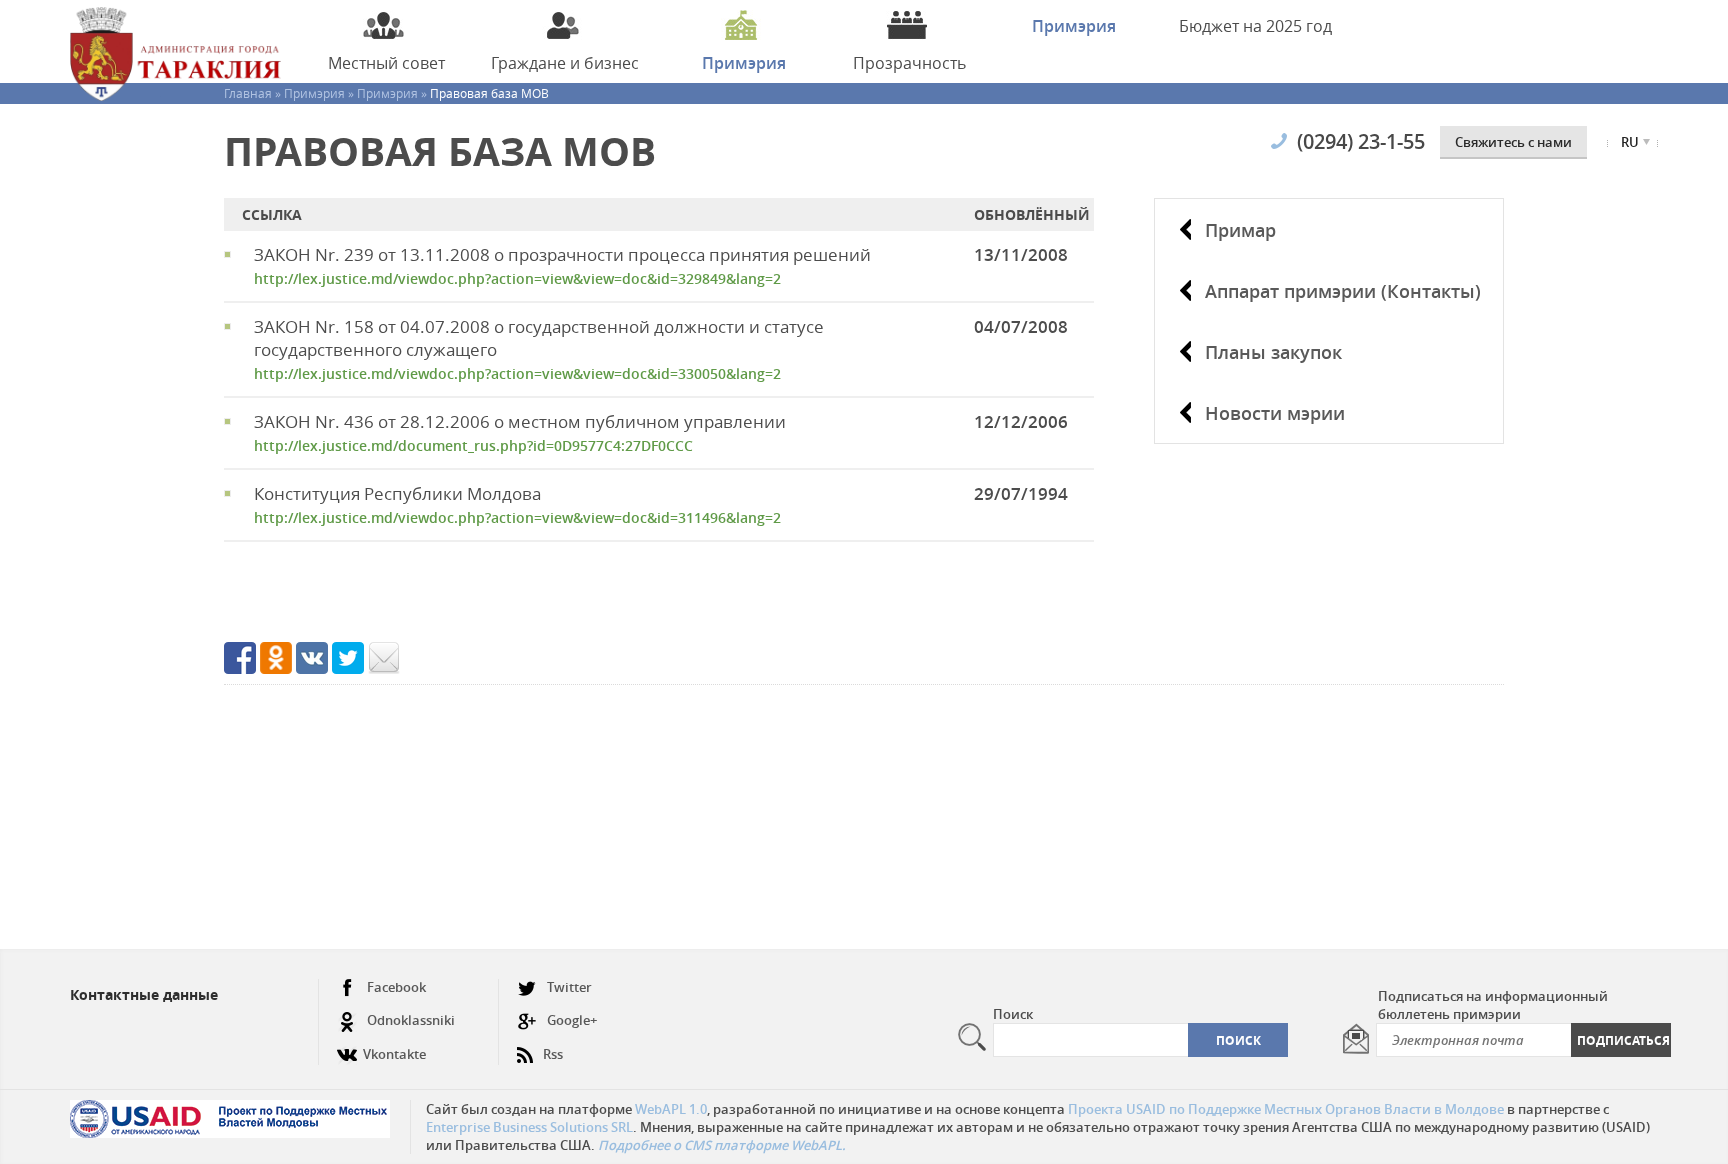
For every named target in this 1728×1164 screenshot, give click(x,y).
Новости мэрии (1275, 413)
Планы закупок (1273, 352)
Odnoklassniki (411, 1020)
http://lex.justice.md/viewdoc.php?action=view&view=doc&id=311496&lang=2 (517, 517)
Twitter (569, 987)
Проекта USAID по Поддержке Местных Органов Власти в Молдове (1286, 1109)
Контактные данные (144, 994)
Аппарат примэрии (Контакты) (1343, 291)
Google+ (572, 1020)
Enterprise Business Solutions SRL (529, 1127)
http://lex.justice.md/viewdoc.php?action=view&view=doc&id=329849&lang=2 (517, 278)
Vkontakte (394, 1054)
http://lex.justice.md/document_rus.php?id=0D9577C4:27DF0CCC (473, 445)
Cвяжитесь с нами (1513, 142)
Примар (1240, 230)
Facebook (396, 987)
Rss (553, 1054)
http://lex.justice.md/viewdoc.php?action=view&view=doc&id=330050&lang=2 (517, 373)
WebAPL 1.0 (671, 1109)
